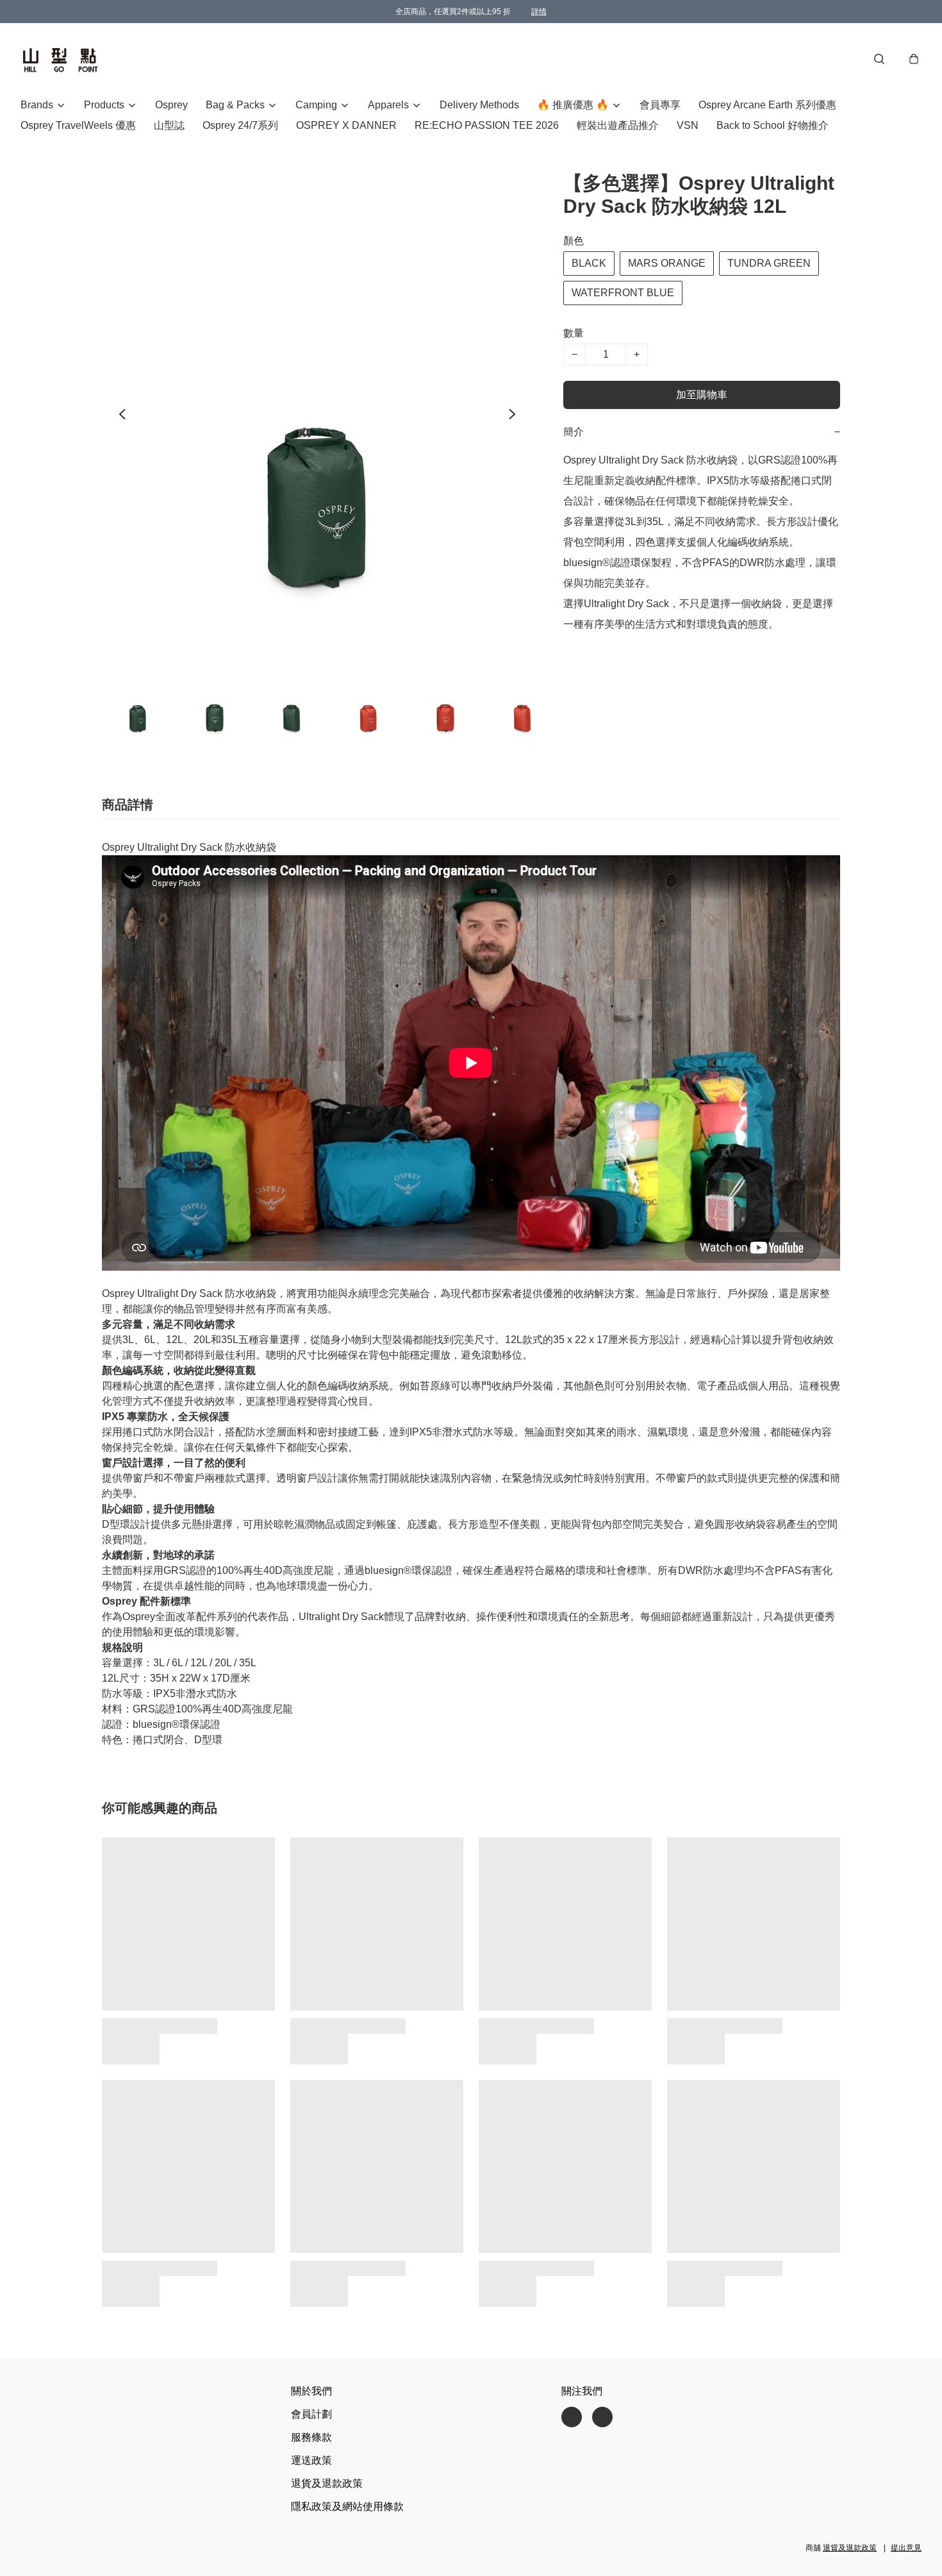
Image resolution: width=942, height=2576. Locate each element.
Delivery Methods (479, 105)
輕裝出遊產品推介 (618, 125)
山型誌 (169, 125)
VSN (688, 125)
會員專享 (660, 105)
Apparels (388, 105)
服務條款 (311, 2437)
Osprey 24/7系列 (240, 125)
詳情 (539, 12)
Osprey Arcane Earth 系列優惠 (767, 105)
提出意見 (906, 2548)
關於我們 (311, 2391)
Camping (316, 105)
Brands (37, 105)
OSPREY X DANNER (346, 125)
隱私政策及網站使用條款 (347, 2506)
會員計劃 (311, 2414)
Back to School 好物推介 (773, 125)
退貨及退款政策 (327, 2483)
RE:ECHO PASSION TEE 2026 (487, 125)
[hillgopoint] (60, 59)
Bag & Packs (235, 105)
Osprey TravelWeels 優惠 (78, 125)
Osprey (171, 105)
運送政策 (311, 2460)
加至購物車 (702, 395)
